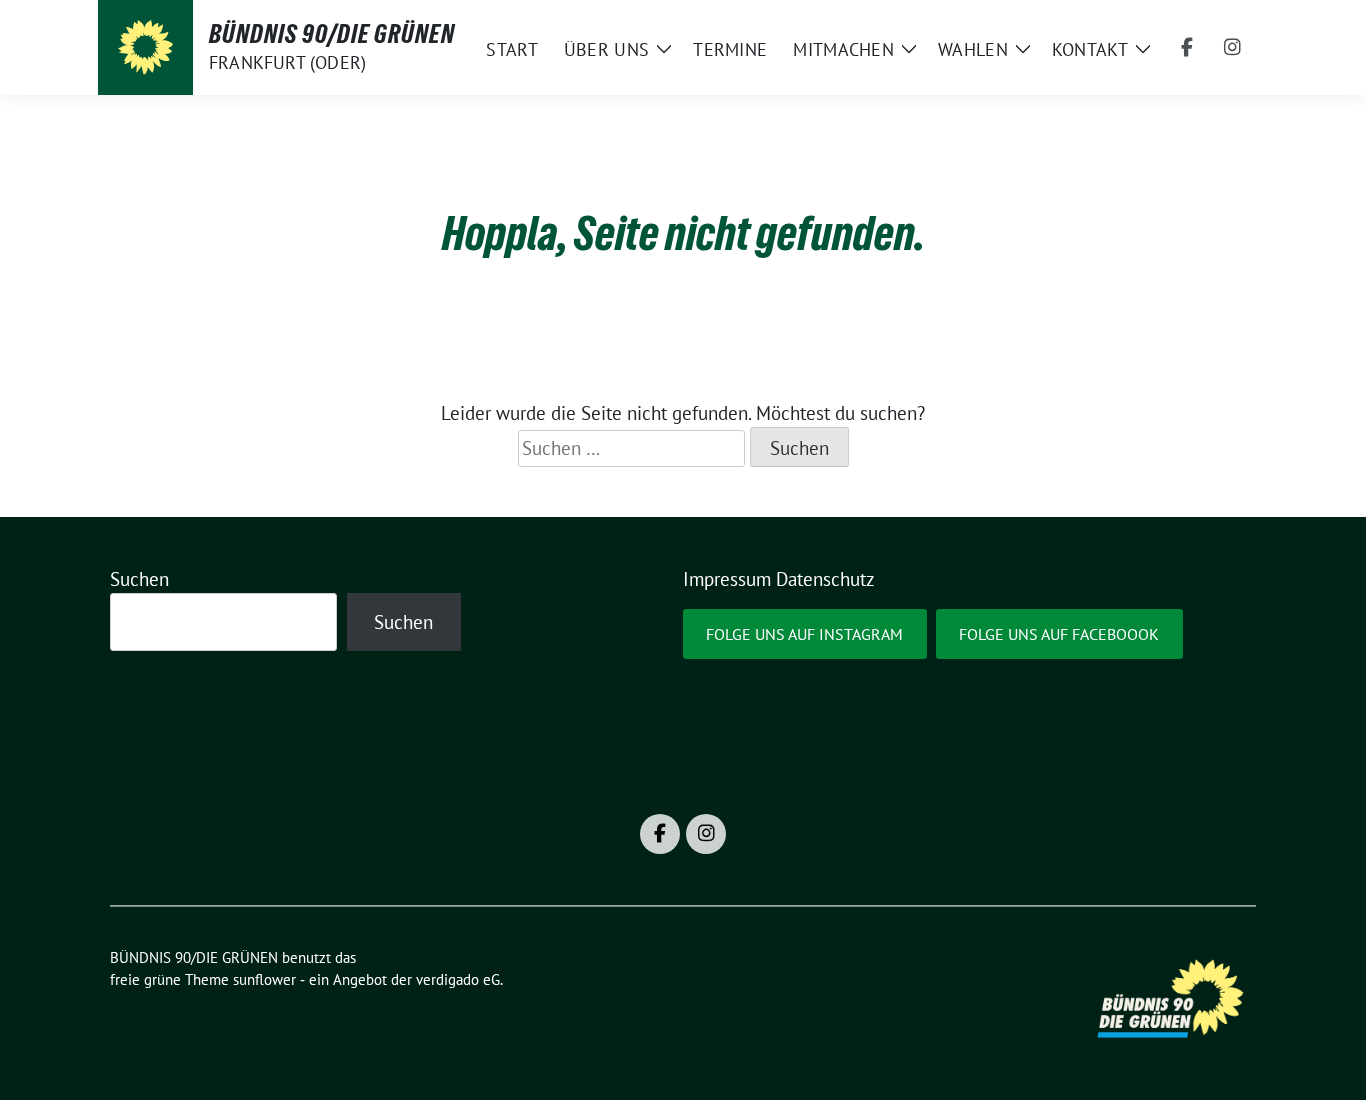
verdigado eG (458, 979)
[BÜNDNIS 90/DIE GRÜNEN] (145, 47)
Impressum (727, 579)
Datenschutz (825, 579)
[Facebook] (1187, 48)
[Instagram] (1233, 48)
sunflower (264, 979)
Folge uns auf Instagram (804, 634)
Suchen (139, 579)
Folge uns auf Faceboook (1059, 634)
